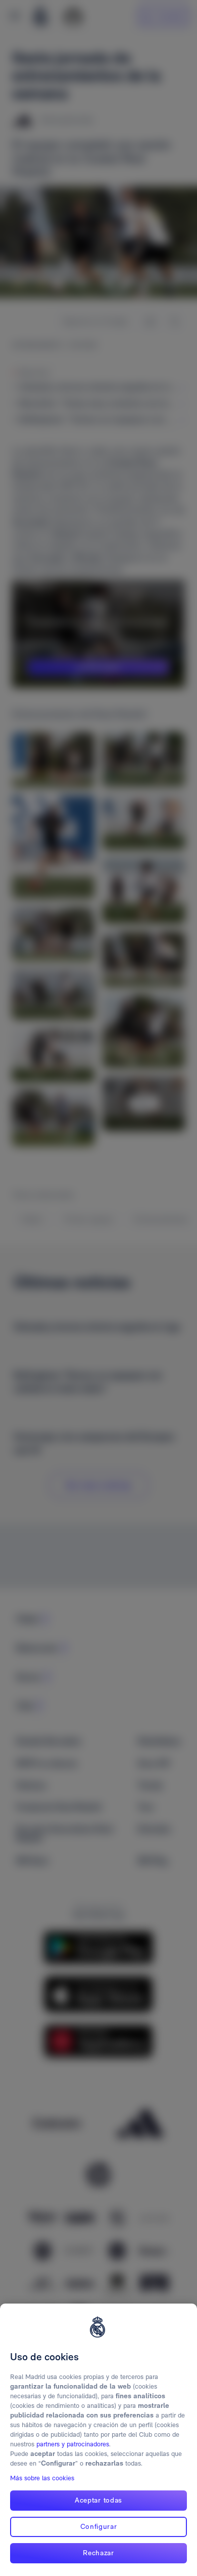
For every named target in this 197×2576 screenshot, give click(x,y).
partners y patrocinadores (73, 2444)
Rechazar (98, 2553)
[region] (98, 2440)
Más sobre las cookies (42, 2478)
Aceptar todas (98, 2500)
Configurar (99, 2526)
